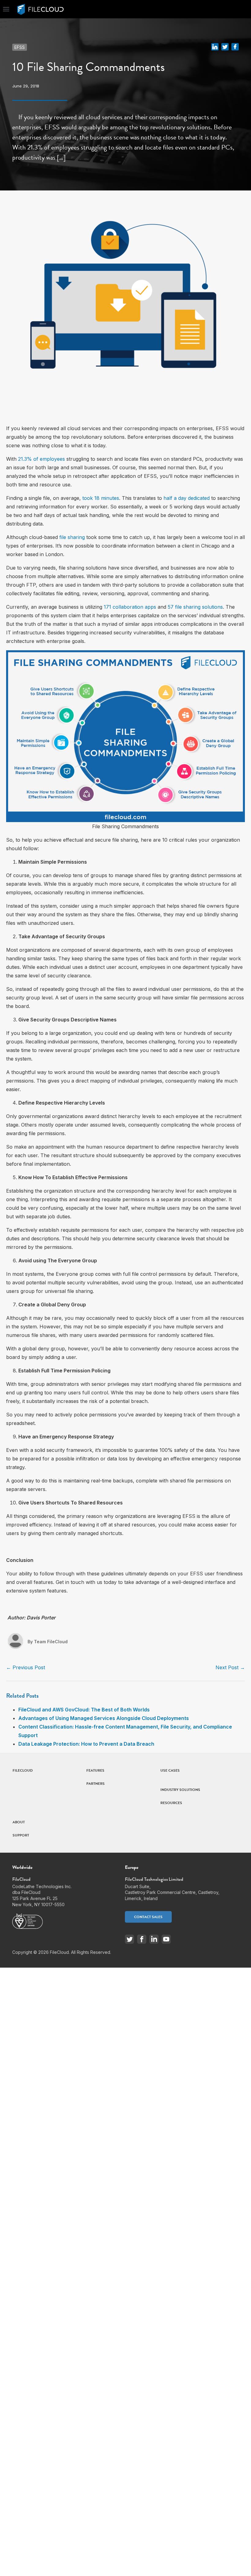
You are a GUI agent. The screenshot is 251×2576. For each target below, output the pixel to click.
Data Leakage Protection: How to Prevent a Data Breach (86, 1744)
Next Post (230, 1667)
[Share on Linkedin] (215, 46)
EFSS (20, 47)
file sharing (72, 537)
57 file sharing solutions (195, 607)
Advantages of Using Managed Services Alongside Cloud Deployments (104, 1718)
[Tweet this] (225, 46)
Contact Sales (148, 1917)
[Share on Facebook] (235, 46)
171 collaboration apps (130, 607)
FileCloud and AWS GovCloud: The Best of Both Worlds (84, 1710)
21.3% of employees (41, 459)
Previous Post (26, 1667)
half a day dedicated (187, 498)
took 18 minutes (101, 498)
